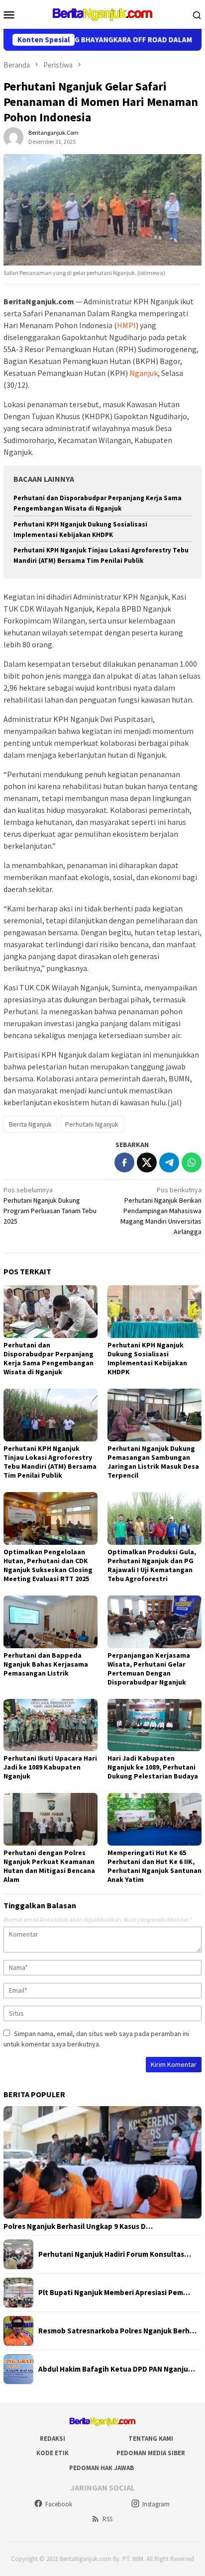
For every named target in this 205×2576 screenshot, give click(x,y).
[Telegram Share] (169, 1162)
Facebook (59, 2504)
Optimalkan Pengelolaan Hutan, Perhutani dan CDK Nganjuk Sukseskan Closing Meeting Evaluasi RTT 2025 (48, 1565)
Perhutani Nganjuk (92, 1124)
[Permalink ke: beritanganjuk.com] (13, 137)
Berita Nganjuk (30, 1124)
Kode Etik (52, 2453)
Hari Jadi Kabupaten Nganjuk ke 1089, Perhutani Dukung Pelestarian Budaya (153, 1767)
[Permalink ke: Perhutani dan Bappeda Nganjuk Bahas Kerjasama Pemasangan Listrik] (51, 1622)
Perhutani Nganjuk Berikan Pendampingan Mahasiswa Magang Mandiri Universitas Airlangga (161, 1211)
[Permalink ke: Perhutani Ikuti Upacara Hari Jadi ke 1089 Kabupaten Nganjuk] (51, 1725)
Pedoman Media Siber (151, 2453)
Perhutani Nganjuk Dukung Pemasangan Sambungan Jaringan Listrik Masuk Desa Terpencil (153, 1462)
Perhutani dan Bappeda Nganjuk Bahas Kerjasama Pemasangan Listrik (46, 1664)
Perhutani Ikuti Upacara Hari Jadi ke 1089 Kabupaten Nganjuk (50, 1767)
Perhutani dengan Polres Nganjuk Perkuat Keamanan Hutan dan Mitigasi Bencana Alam (49, 1866)
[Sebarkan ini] (124, 1162)
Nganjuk (144, 373)
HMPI (126, 325)
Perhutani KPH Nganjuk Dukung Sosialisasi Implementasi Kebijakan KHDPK (147, 1358)
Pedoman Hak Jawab (102, 2468)
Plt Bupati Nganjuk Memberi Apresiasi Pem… (114, 2293)
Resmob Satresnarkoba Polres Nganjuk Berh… (117, 2331)
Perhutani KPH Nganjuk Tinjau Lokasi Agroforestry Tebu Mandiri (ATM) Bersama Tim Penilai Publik (50, 1462)
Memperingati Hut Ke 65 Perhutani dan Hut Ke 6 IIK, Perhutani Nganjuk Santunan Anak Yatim (154, 1866)
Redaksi (52, 2439)
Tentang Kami (151, 2439)
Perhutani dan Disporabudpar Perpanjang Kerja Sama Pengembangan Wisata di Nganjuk (49, 1358)
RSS (107, 2519)
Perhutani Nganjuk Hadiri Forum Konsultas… (115, 2254)
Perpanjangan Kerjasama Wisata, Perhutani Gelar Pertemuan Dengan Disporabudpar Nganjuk (149, 1669)
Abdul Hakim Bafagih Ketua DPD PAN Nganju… (117, 2369)
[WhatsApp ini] (192, 1162)
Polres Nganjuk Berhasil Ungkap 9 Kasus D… (78, 2226)
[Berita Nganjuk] (102, 13)
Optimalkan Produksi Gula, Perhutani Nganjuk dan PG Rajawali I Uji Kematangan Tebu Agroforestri (152, 1565)
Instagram (156, 2504)
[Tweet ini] (147, 1162)
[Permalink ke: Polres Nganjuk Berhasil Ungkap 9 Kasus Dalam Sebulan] (102, 2162)
